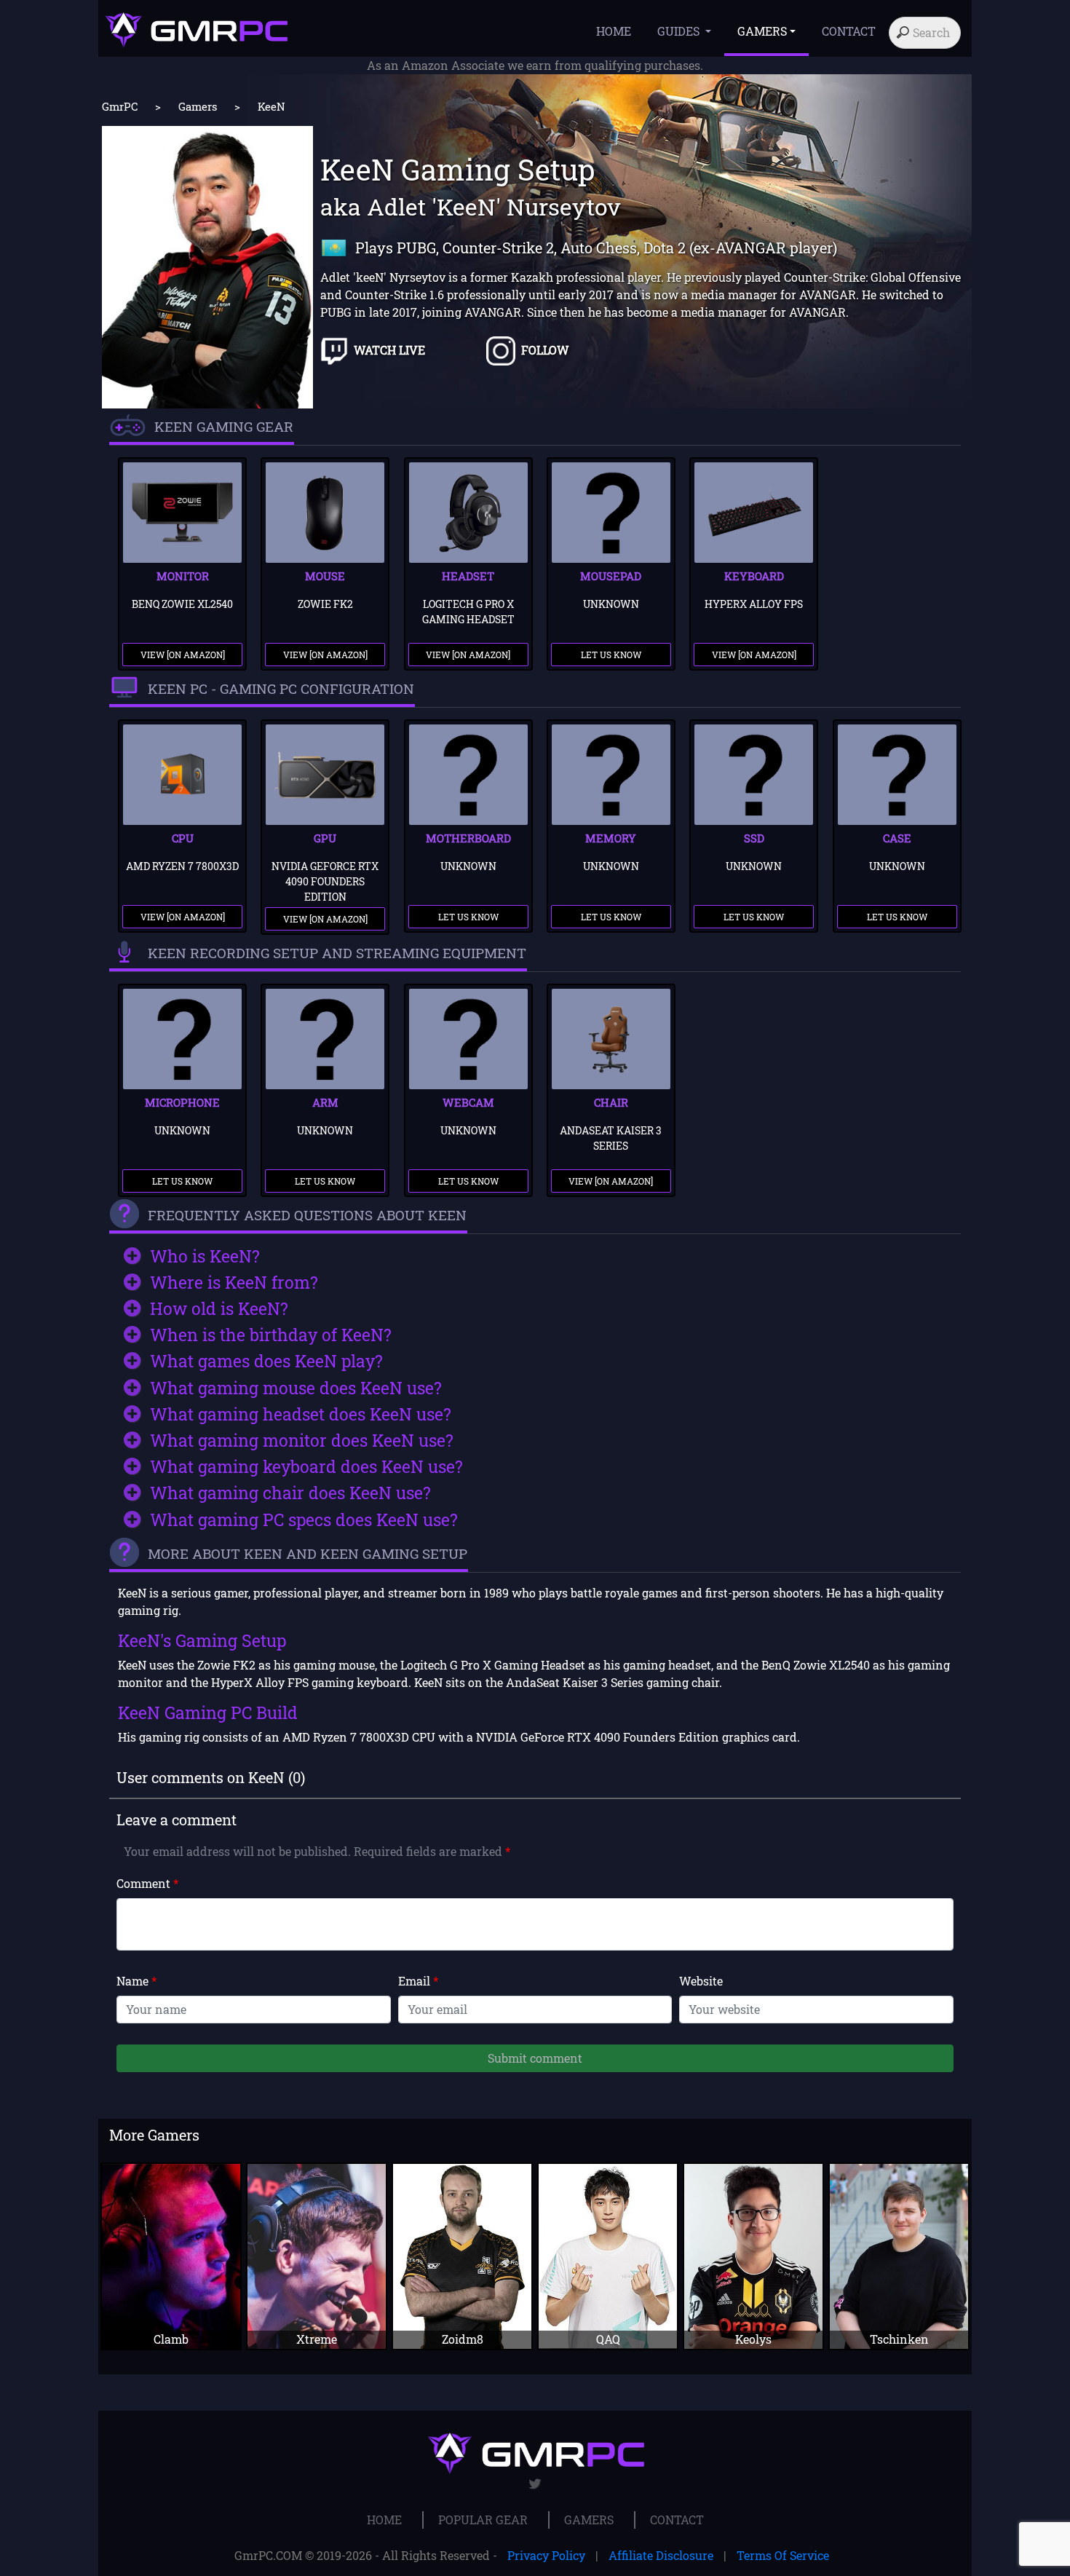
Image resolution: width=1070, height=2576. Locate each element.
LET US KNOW (611, 655)
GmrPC (120, 106)
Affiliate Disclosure (661, 2555)
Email (418, 1981)
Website (701, 1981)
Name (136, 1981)
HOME (614, 31)
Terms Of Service (783, 2555)
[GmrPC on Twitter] (535, 2484)
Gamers (198, 106)
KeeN (272, 106)
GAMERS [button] (762, 31)
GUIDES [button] (680, 31)
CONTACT (849, 31)
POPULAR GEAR (483, 2520)
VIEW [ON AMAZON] (183, 655)
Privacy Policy (546, 2555)
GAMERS (589, 2520)
